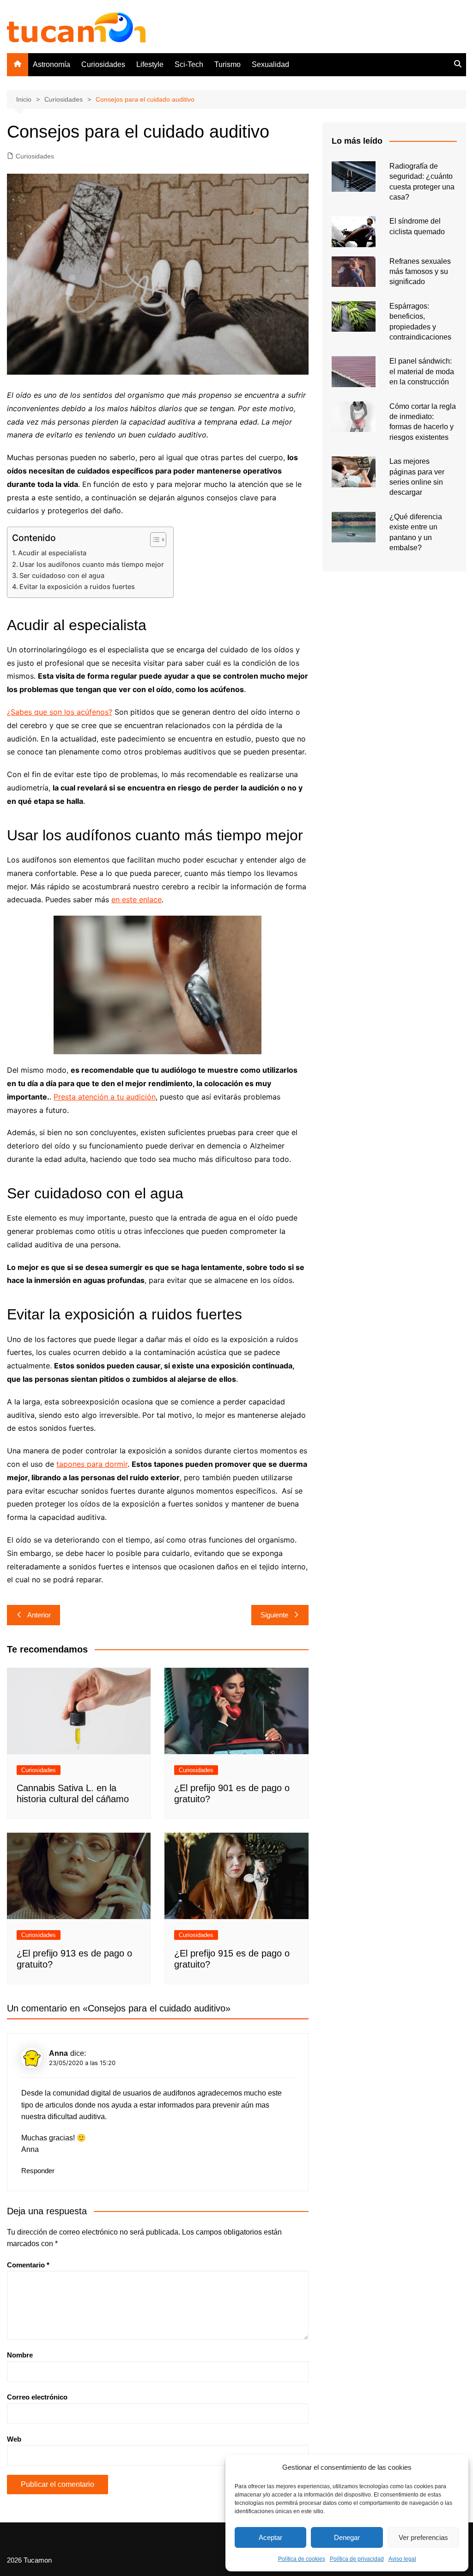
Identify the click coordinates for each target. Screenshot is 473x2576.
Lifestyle (150, 64)
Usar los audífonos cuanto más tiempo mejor (92, 564)
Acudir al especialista (52, 553)
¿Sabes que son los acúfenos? (60, 712)
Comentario (28, 2265)
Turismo (227, 64)
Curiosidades (103, 64)
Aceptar (270, 2537)
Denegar (347, 2537)
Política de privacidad (357, 2559)
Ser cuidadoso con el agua (62, 575)
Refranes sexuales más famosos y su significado (420, 272)
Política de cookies (302, 2559)
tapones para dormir (92, 1464)
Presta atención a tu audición (105, 1097)
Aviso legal (402, 2559)
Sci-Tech (189, 64)
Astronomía (52, 64)
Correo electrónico (37, 2397)
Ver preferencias (423, 2537)
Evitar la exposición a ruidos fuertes (77, 586)
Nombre (20, 2355)
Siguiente (274, 1615)
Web (14, 2439)
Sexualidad (270, 64)
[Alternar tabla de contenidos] (154, 540)
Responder (38, 2171)
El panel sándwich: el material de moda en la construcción (422, 371)
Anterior (39, 1615)
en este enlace (136, 899)
